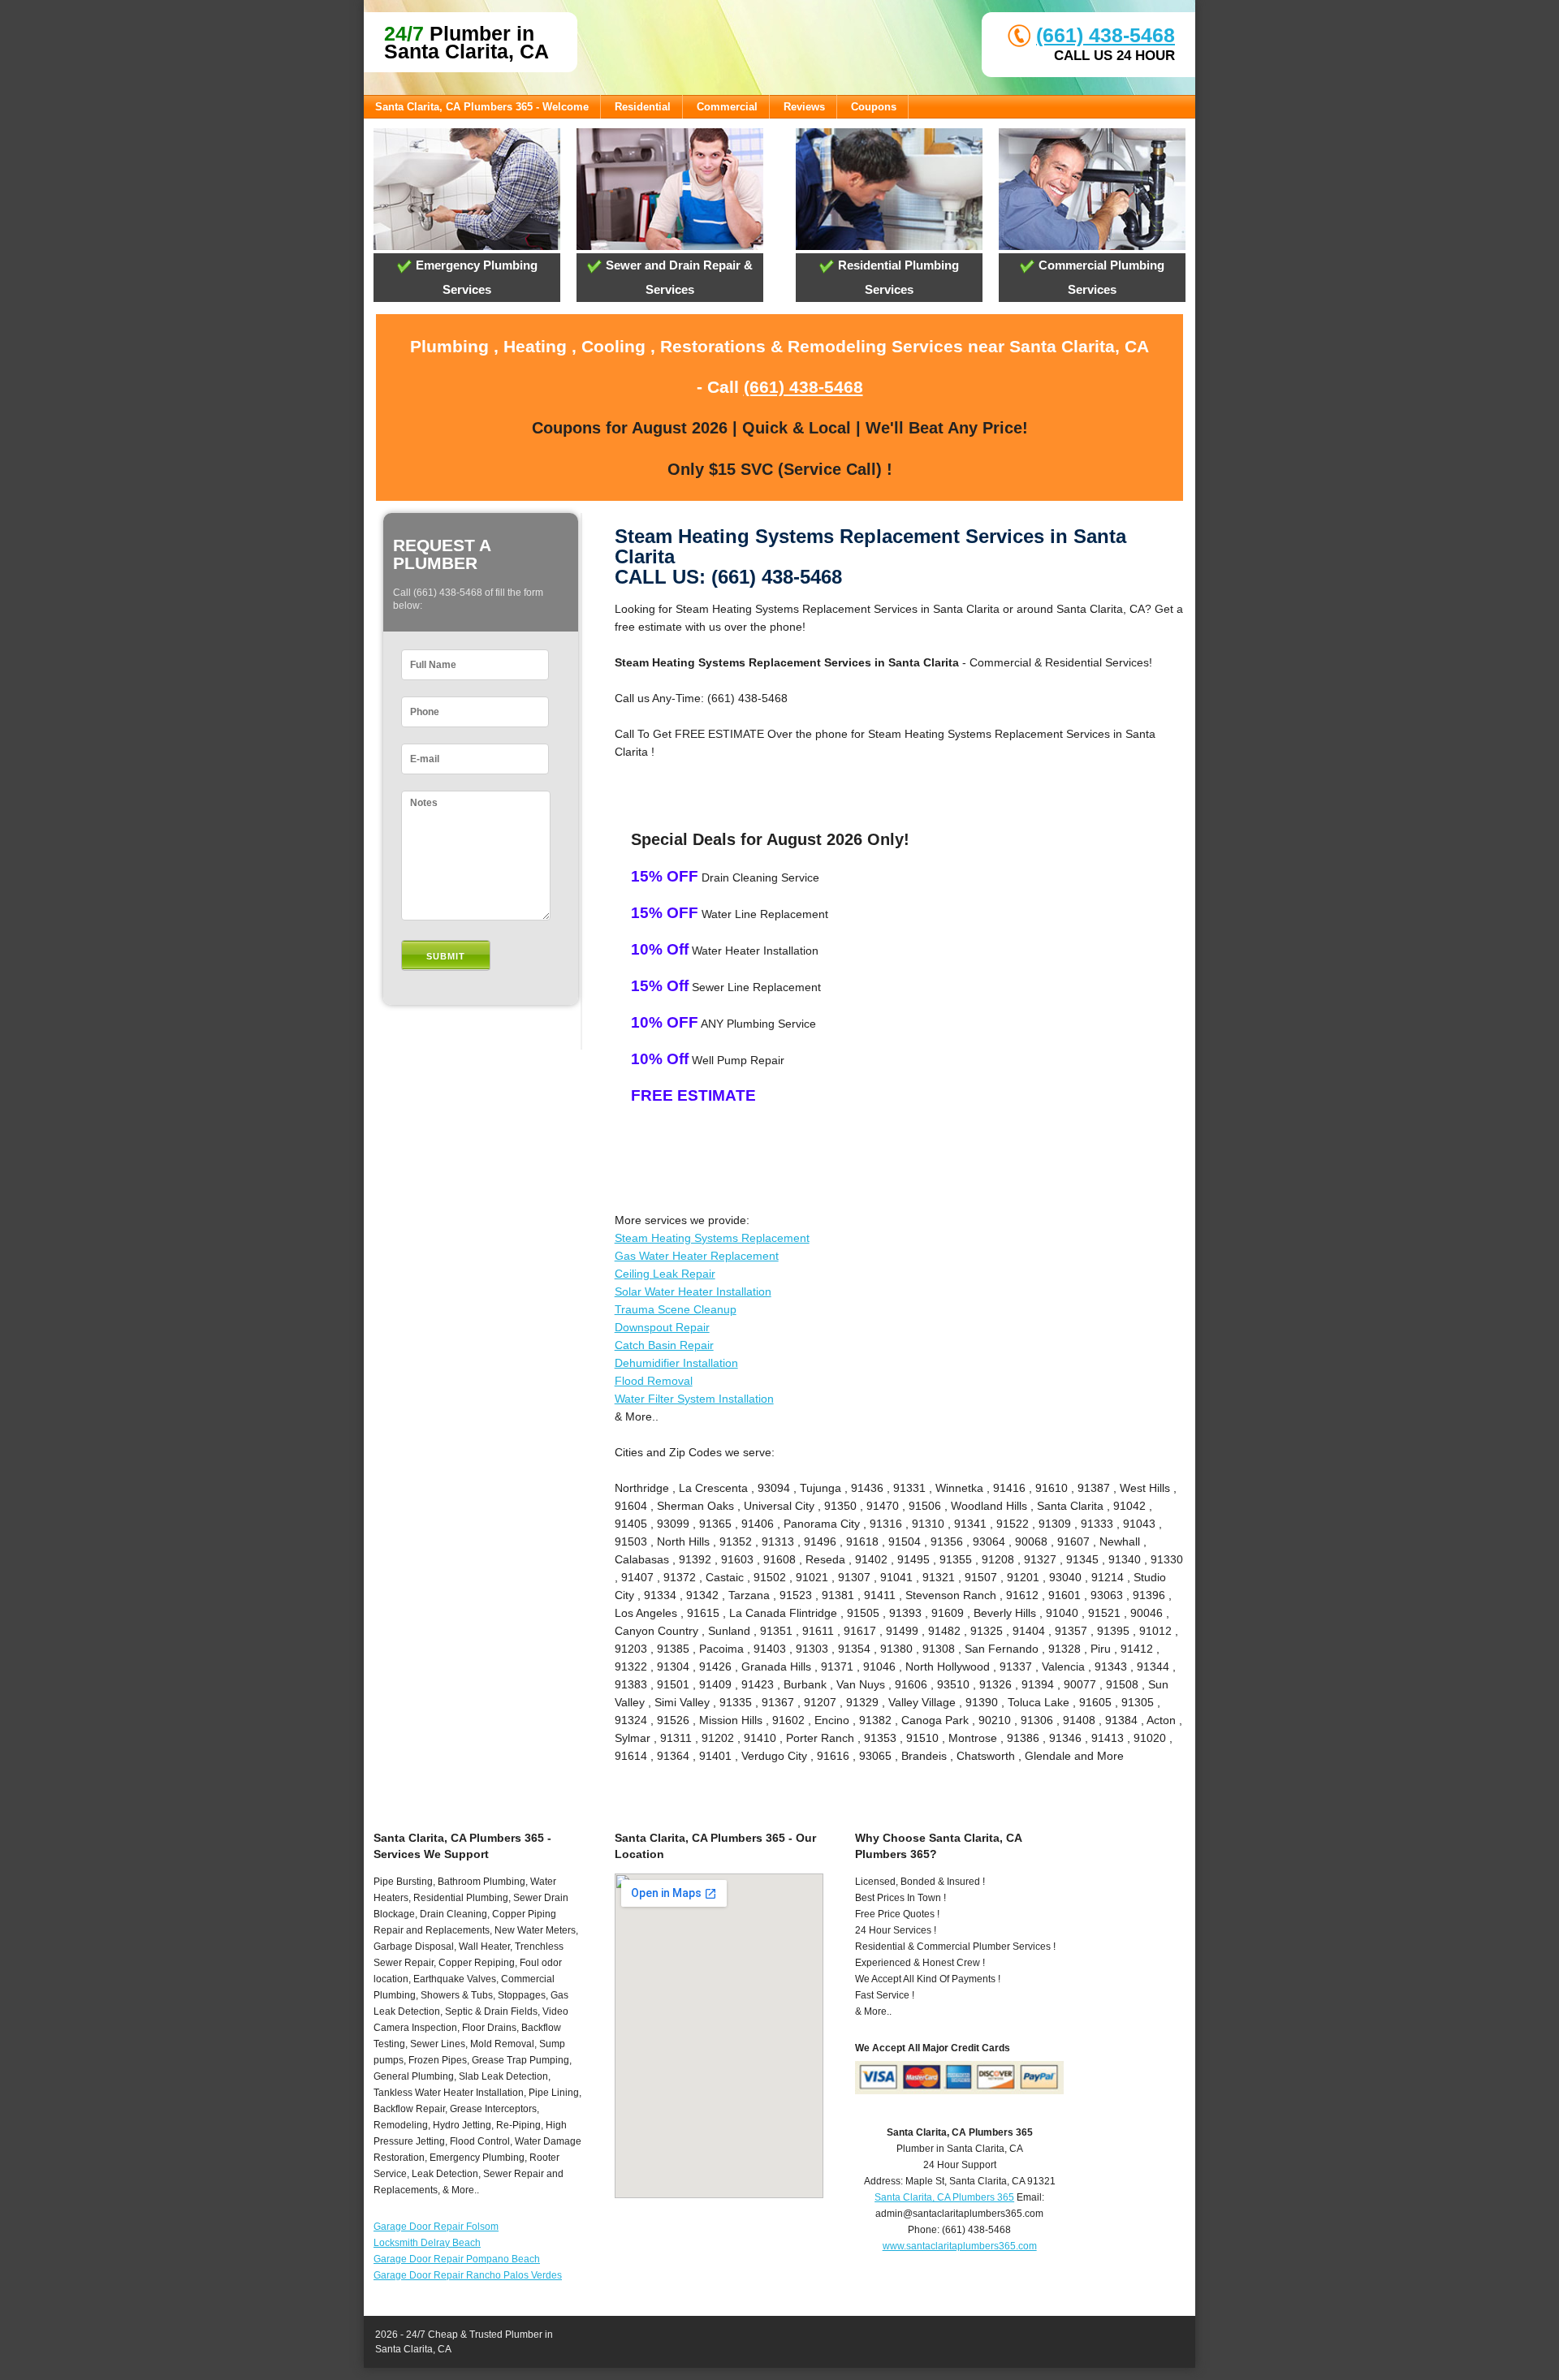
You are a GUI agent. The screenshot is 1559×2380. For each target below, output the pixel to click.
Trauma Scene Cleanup (676, 1309)
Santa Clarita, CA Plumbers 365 (944, 2197)
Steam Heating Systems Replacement (712, 1238)
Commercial (727, 107)
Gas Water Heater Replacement (697, 1256)
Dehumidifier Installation (676, 1363)
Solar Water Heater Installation (693, 1291)
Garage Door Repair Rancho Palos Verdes (468, 2275)
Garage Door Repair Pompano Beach (457, 2259)
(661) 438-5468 (1106, 35)
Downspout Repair (662, 1327)
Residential (643, 107)
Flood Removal (654, 1381)
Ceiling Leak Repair (665, 1274)
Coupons (874, 107)
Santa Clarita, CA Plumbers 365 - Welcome (482, 107)
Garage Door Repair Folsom (436, 2227)
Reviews (804, 107)
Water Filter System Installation (694, 1399)
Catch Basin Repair (664, 1345)
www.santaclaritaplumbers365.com (960, 2246)
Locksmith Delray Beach (427, 2243)
